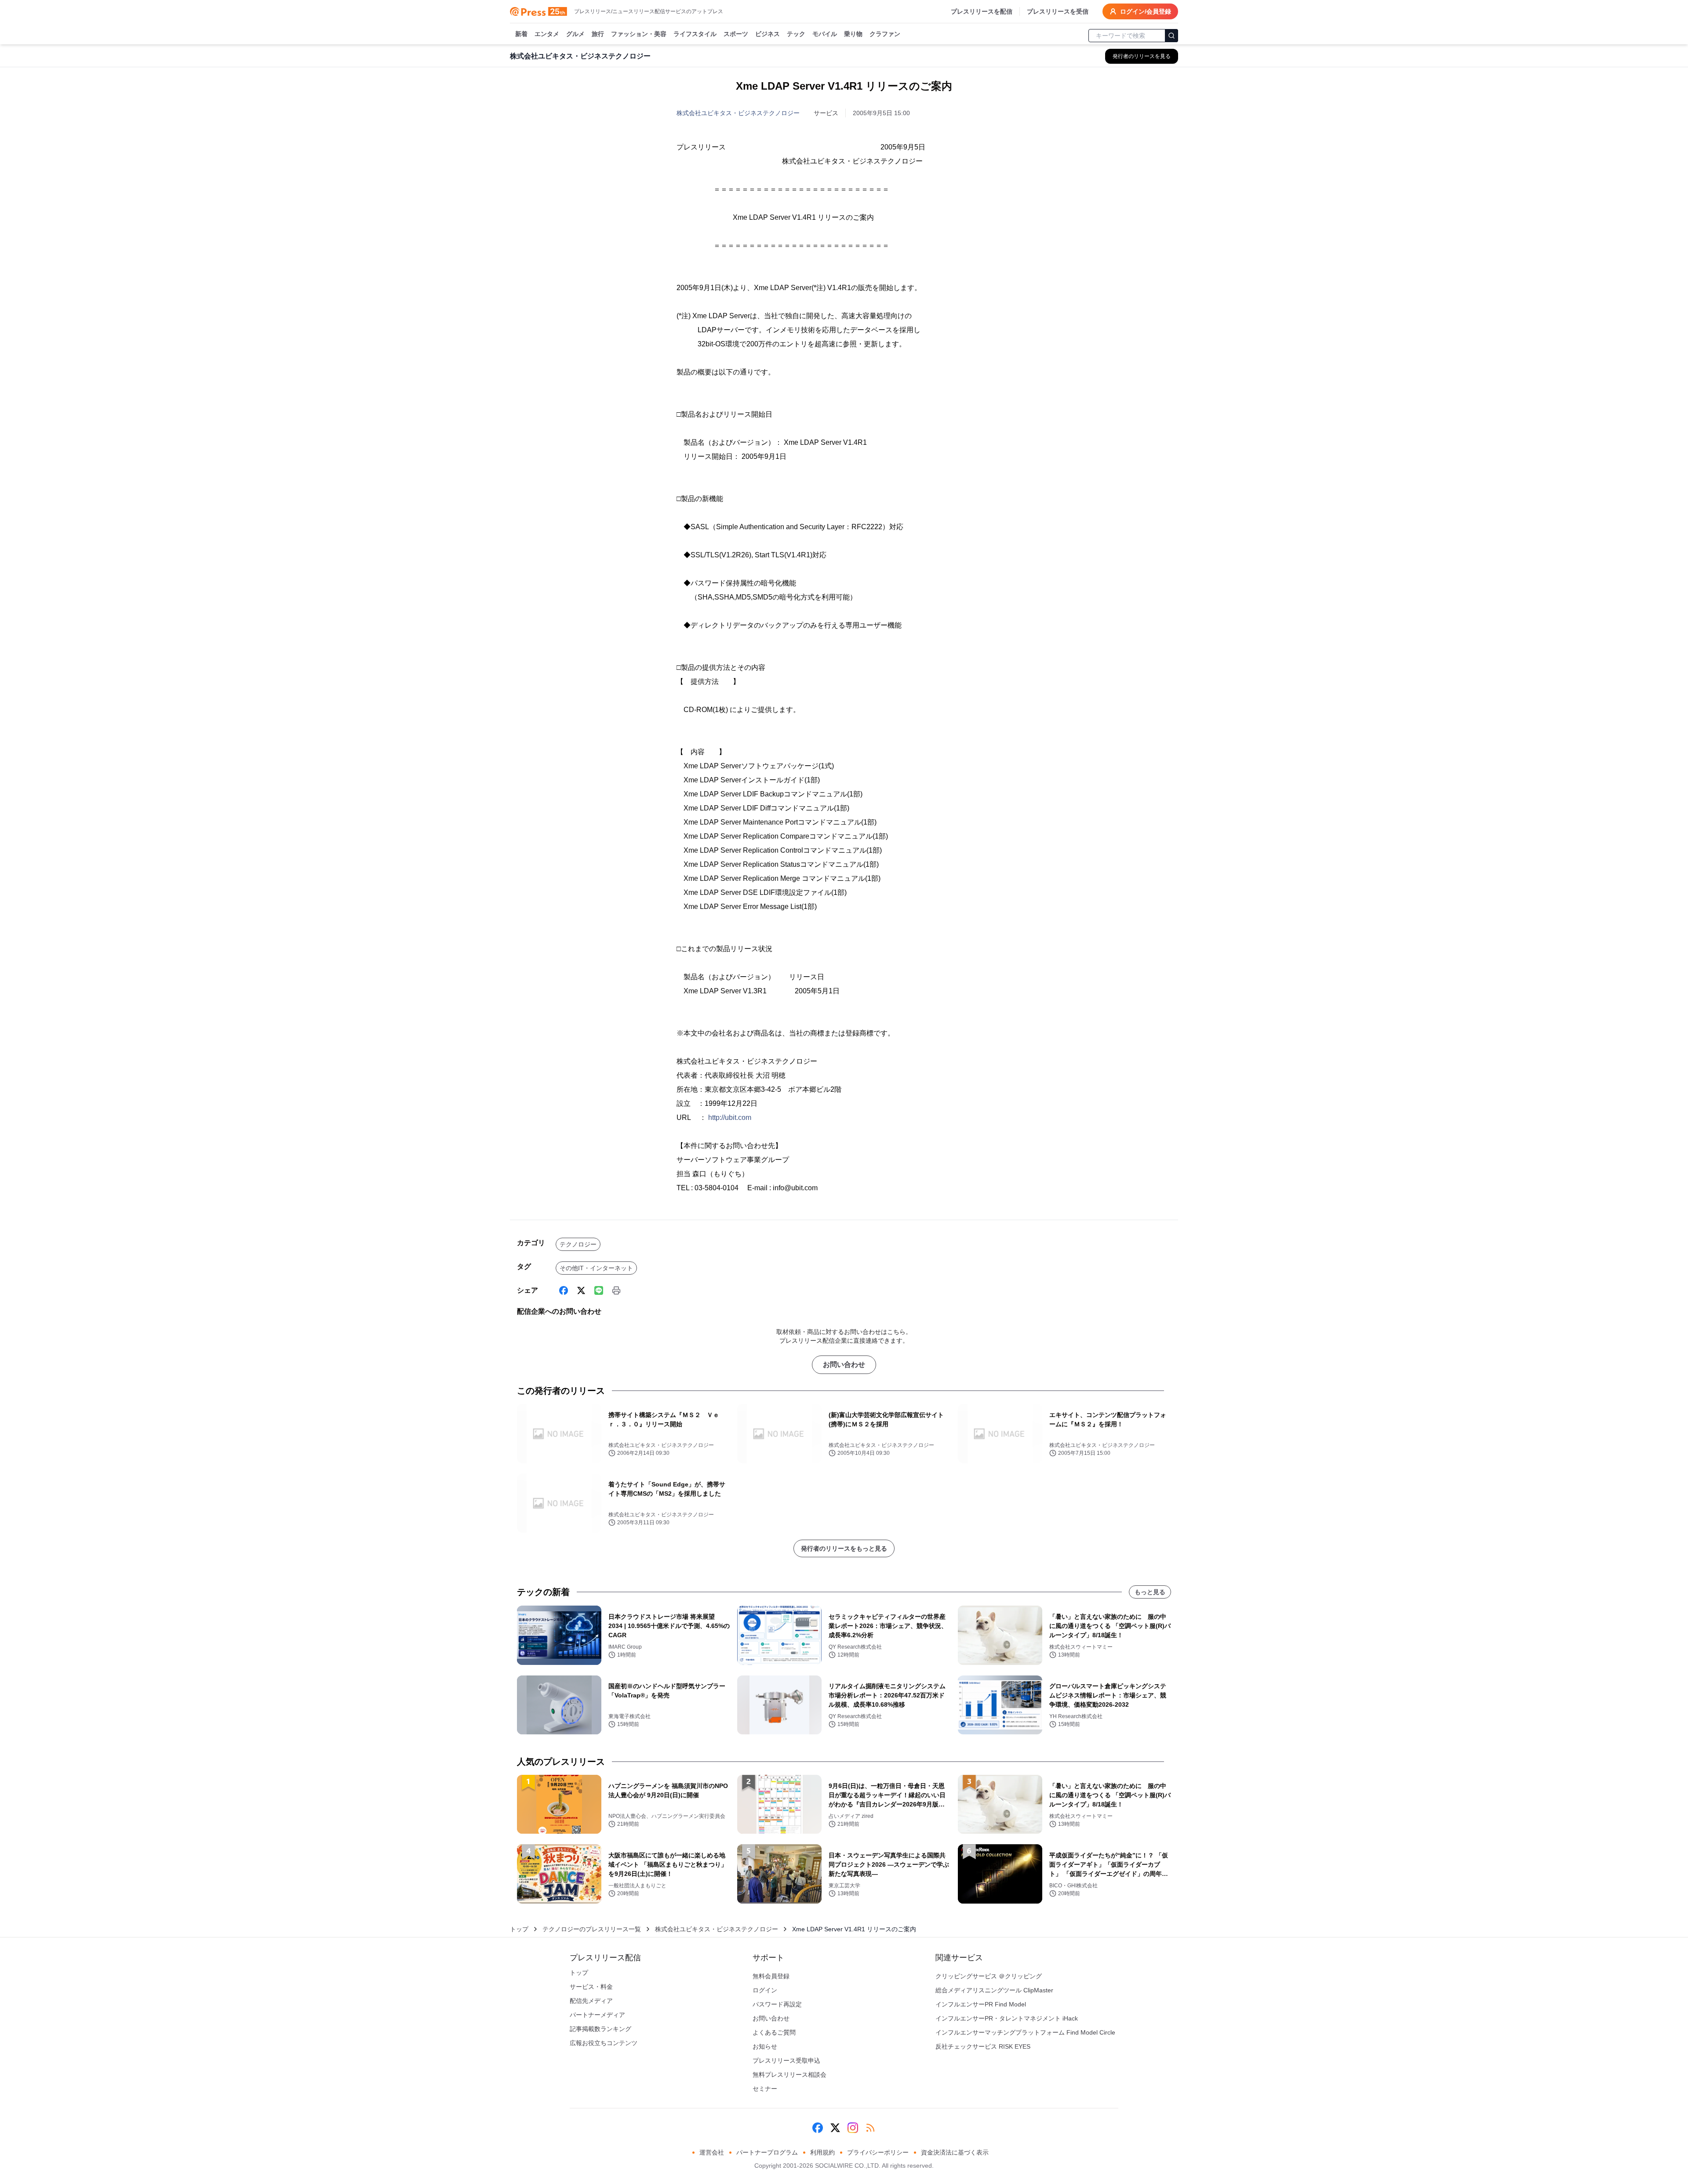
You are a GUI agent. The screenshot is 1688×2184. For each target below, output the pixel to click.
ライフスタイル (695, 34)
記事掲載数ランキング (600, 2029)
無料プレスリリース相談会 (789, 2075)
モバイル (825, 34)
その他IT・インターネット (596, 1268)
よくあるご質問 (774, 2032)
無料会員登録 (771, 1976)
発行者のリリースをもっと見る (844, 1548)
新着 (521, 34)
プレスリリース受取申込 (786, 2060)
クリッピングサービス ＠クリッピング (989, 1976)
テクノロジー (578, 1244)
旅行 (598, 34)
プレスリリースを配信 (982, 11)
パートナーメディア (597, 2015)
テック (796, 34)
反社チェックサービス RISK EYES (983, 2046)
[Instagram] (853, 2128)
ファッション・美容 (639, 34)
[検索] (1171, 36)
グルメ (575, 34)
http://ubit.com (730, 1117)
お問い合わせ (844, 1365)
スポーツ (736, 34)
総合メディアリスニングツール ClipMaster (994, 1990)
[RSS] (870, 2128)
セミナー (765, 2089)
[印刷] (616, 1290)
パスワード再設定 (777, 2004)
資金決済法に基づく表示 (955, 2152)
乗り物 (853, 34)
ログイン (765, 1990)
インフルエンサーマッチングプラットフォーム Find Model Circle (1025, 2032)
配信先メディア (591, 2001)
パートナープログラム (767, 2152)
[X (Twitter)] (581, 1290)
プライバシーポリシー (878, 2152)
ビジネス (768, 34)
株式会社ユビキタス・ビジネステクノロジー (738, 113)
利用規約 (822, 2152)
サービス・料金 (591, 1987)
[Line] (599, 1290)
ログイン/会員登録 (1146, 11)
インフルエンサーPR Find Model (981, 2004)
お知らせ (765, 2046)
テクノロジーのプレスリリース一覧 (592, 1929)
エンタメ (547, 34)
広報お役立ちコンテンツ (604, 2043)
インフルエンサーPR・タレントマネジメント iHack (1007, 2018)
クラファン (885, 34)
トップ (519, 1929)
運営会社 (712, 2152)
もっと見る (1150, 1592)
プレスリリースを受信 (1058, 11)
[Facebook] (564, 1290)
